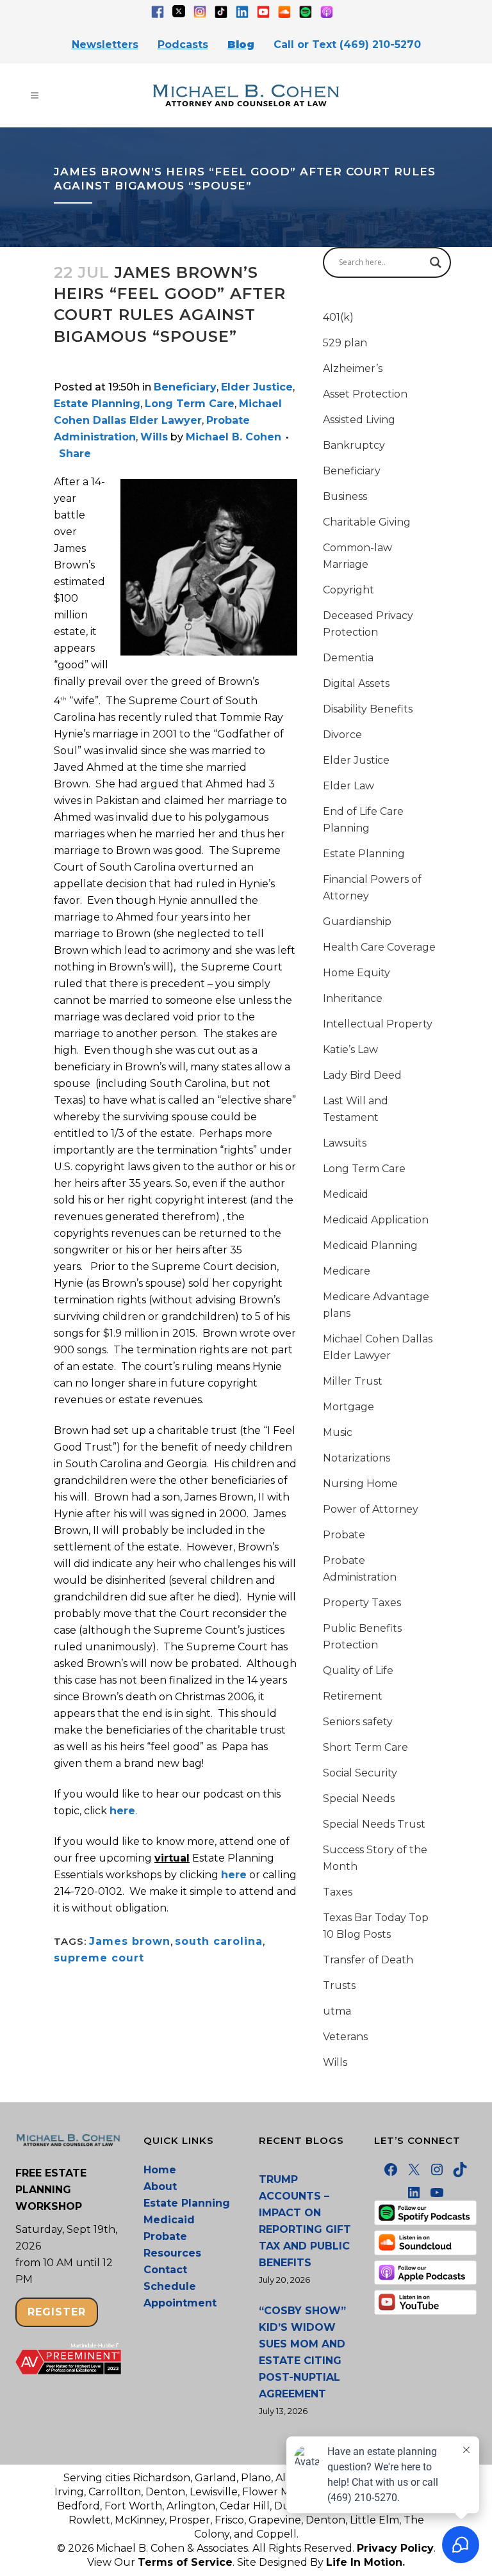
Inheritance (353, 998)
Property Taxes (362, 1603)
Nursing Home (360, 1484)
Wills (154, 437)
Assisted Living (359, 420)
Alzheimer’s (353, 368)
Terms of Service (185, 2562)
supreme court (99, 1958)
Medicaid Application (376, 1220)
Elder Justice (257, 387)
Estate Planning (97, 404)
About (160, 2186)
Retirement (353, 1696)
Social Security (360, 1773)
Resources (172, 2253)
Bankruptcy (354, 445)
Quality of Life (358, 1670)
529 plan (345, 343)
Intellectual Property (378, 1024)
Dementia (348, 658)
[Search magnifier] (436, 262)
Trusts (339, 1985)
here (122, 1811)
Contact (165, 2270)
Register (57, 2312)
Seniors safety (358, 1722)
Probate (344, 1535)
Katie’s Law (350, 1050)
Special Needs (359, 1799)
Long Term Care (190, 404)
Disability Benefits (368, 709)
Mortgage (348, 1407)
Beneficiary (185, 387)
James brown (130, 1941)
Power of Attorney (371, 1509)
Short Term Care (365, 1747)
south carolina (219, 1941)
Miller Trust (353, 1381)
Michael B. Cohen (234, 437)
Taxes (338, 1892)
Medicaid (346, 1194)
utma (337, 2011)
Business (345, 496)
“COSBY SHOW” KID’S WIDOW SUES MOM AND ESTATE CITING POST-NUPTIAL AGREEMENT (302, 2352)
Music (338, 1432)
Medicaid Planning (370, 1245)
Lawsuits (345, 1143)
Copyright (348, 590)
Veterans (345, 2037)
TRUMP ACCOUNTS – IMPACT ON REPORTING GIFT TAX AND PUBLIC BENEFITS (305, 2221)
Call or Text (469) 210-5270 (347, 44)
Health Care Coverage (379, 947)
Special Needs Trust (374, 1824)
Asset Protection (365, 394)
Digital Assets (356, 683)
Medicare (347, 1271)
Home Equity (357, 973)
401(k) (338, 317)
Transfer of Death (368, 1960)
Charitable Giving (367, 522)
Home (160, 2170)
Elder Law (348, 786)
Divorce (342, 735)
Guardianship (357, 922)
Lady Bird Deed (362, 1075)
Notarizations (357, 1458)
